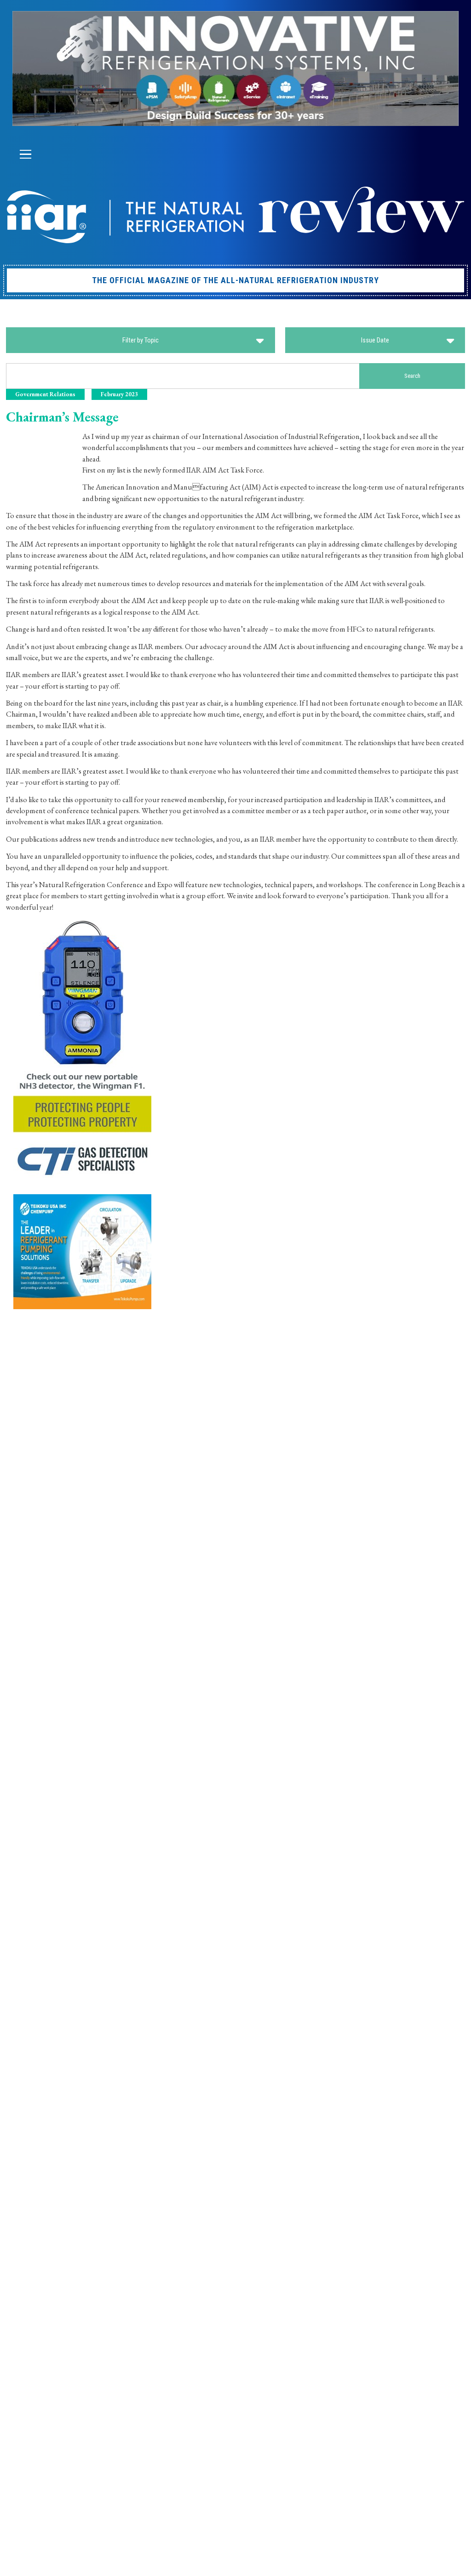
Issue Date (375, 340)
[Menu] (25, 154)
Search (412, 376)
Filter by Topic (141, 340)
